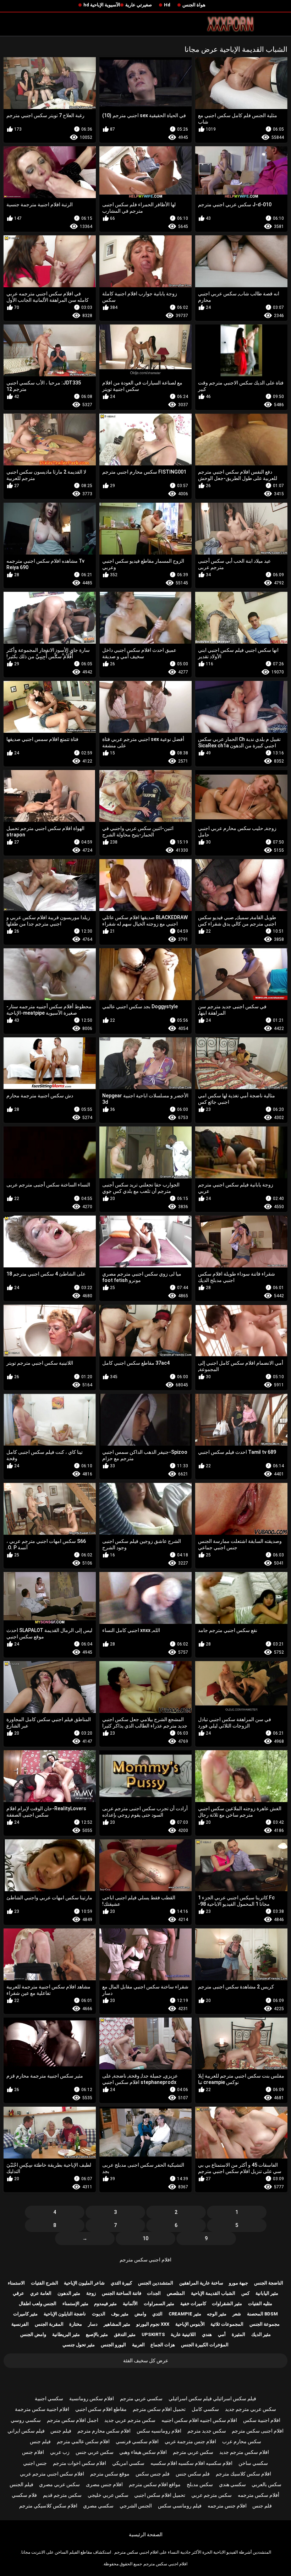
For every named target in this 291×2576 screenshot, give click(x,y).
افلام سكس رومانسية (92, 2398)
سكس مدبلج (200, 2484)
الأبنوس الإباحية (190, 2324)
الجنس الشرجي (136, 2506)
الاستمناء (16, 2283)
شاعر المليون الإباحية (84, 2283)
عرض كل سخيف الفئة (146, 2361)
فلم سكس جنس (193, 2474)
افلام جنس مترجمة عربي (190, 2441)
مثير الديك (261, 2334)
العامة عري (41, 2293)
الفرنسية (20, 2324)
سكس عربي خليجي (108, 2495)
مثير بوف (120, 2314)
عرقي (18, 2293)
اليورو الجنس (113, 2345)
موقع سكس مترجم (110, 2474)
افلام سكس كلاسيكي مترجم (48, 2506)
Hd (167, 5)
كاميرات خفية (193, 2304)
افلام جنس (33, 2452)
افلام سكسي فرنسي (137, 2441)
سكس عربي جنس (95, 2452)
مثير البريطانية (66, 2334)
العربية (138, 2345)
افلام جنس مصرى (104, 2484)
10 (145, 2238)
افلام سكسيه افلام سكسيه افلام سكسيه (191, 2463)
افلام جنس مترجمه (227, 2506)
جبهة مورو (238, 2283)
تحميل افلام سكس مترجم (159, 2409)
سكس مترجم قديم (62, 2495)
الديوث (99, 2314)
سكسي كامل (205, 2409)
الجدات (154, 2293)
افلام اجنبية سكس (262, 2420)
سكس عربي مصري (59, 2484)
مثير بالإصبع (97, 2334)
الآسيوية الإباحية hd (102, 5)
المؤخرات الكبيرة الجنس (205, 2345)
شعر (237, 2314)
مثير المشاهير (117, 2324)
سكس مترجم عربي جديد (130, 2420)
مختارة (76, 2324)
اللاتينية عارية (183, 2334)
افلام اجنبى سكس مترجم (258, 2431)
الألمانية (130, 2304)
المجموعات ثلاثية (227, 2324)
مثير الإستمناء (75, 2304)
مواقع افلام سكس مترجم (155, 2484)
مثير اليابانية (267, 2293)
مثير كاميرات (25, 2314)
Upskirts (153, 2334)
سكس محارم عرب (242, 2441)
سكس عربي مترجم (193, 2452)
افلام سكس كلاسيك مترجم (243, 2474)
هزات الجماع (163, 2345)
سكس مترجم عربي (212, 2495)
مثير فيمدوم (105, 2304)
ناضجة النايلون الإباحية (65, 2314)
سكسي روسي (26, 2420)
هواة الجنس (194, 5)
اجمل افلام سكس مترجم (73, 2420)
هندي (207, 2334)
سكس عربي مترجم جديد (251, 2409)
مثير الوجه (217, 2314)
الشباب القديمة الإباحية (213, 2293)
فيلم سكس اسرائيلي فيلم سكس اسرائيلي (212, 2398)
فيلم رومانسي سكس (180, 2506)
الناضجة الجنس (269, 2283)
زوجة (91, 2293)
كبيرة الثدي (121, 2283)
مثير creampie (185, 2314)
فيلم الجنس (21, 2484)
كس (245, 2293)
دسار (93, 2324)
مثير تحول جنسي (79, 2345)
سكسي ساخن (253, 2463)
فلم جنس (262, 2506)
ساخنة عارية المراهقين (201, 2283)
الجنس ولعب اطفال (38, 2304)
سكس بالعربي (267, 2484)
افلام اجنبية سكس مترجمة (42, 2409)
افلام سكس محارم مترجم (104, 2431)
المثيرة (238, 2334)
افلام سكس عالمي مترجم (83, 2441)
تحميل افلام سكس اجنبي (160, 2495)
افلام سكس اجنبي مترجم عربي (52, 2474)
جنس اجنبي (35, 2463)
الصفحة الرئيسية (146, 2534)
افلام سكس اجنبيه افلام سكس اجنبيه (199, 2420)
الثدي (157, 2314)
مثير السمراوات (159, 2304)
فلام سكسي (24, 2495)
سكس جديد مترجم (207, 2431)
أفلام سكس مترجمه (259, 2495)
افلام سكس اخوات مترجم (79, 2463)
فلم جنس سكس (153, 2474)
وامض (140, 2314)
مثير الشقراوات (227, 2304)
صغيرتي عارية (139, 5)
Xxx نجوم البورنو (153, 2324)
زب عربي (60, 2452)
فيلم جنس (61, 2431)
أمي (222, 2334)
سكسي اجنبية (49, 2398)
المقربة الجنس (49, 2324)
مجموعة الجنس (265, 2324)
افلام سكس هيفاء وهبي (143, 2452)
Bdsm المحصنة (262, 2314)
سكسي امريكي (128, 2463)
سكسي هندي (232, 2484)
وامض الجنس (33, 2334)
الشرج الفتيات (45, 2283)
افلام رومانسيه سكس (159, 2431)
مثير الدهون (69, 2293)
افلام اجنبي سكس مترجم (145, 2260)
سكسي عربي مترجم (141, 2398)
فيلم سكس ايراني (26, 2431)
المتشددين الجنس (156, 2283)
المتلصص (176, 2293)
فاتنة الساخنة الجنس (122, 2293)
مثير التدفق (125, 2334)
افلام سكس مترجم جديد (244, 2452)
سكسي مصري (98, 2506)
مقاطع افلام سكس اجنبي (101, 2409)
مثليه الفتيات (260, 2304)
